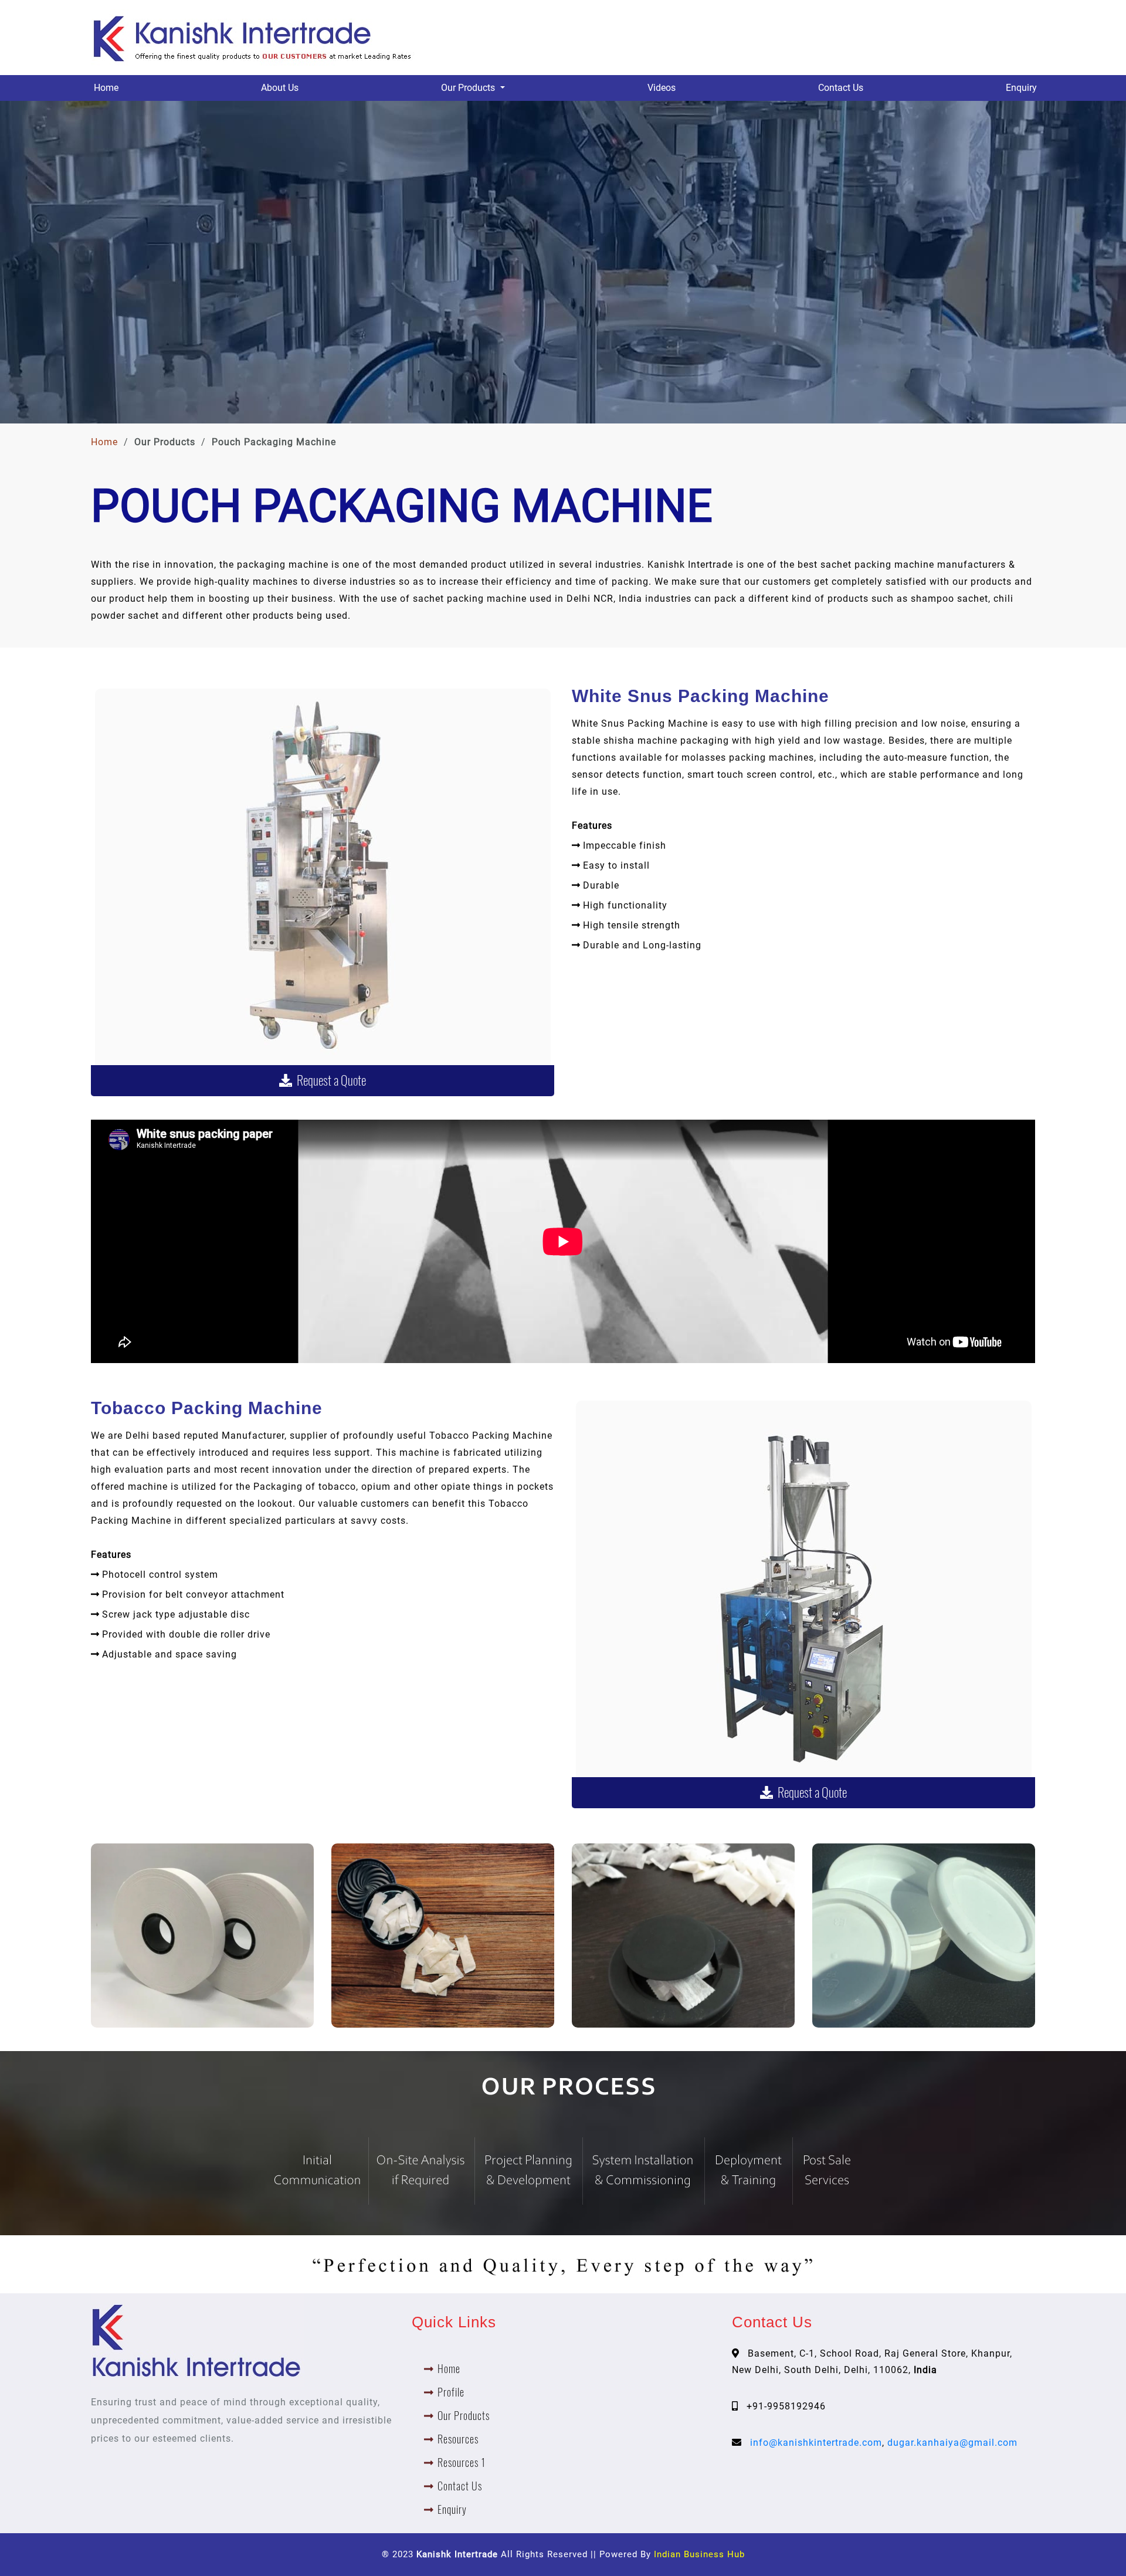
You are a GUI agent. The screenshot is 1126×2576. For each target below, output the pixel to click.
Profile (451, 2392)
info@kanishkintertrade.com (816, 2443)
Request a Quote (329, 1080)
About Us (280, 88)
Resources (458, 2439)
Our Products (464, 2416)
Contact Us (841, 88)
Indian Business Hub (699, 2554)
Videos (662, 88)
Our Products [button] (469, 88)
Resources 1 (462, 2463)
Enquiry (1021, 88)
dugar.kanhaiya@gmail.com (952, 2443)
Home (106, 88)
